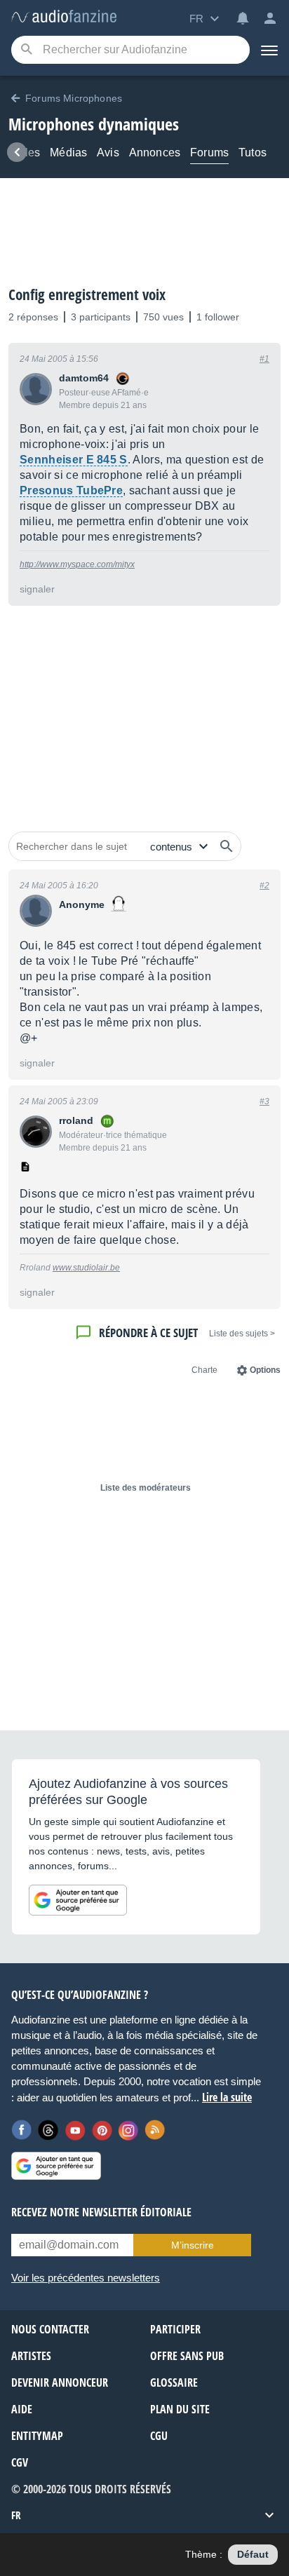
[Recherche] (26, 50)
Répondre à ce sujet (148, 1333)
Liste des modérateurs (146, 1488)
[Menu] (269, 50)
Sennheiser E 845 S (74, 460)
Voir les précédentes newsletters (86, 2278)
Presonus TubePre (71, 490)
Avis (108, 152)
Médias (68, 152)
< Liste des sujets (242, 1334)
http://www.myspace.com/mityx (77, 564)
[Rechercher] (227, 846)
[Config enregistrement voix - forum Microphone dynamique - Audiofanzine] (64, 17)
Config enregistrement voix (87, 294)
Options (265, 1370)
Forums (209, 152)
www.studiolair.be (86, 1268)
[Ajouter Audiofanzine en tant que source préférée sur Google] (78, 1900)
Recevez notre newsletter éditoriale (101, 2212)
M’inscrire (193, 2245)
